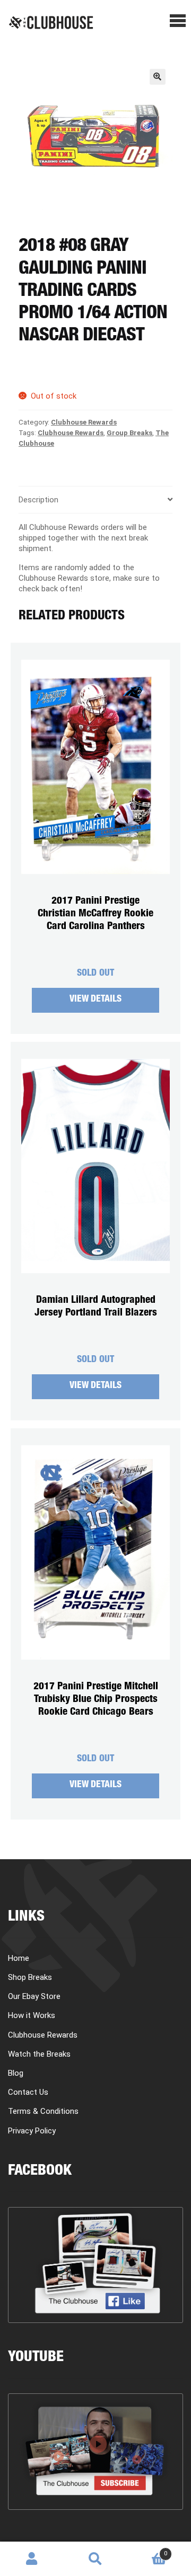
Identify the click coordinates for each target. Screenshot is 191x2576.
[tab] (95, 500)
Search (95, 2559)
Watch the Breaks (39, 2054)
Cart (147, 2550)
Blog (16, 2073)
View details (95, 1000)
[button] (158, 77)
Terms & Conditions (43, 2111)
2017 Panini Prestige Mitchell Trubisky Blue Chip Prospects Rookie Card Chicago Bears (96, 1700)
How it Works (32, 2015)
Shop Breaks (30, 1977)
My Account (32, 2559)
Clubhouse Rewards (84, 422)
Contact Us (28, 2092)
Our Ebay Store (34, 1996)
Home (19, 1958)
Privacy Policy (32, 2131)
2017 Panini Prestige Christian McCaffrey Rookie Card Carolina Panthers (95, 914)
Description (38, 500)
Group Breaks (129, 433)
